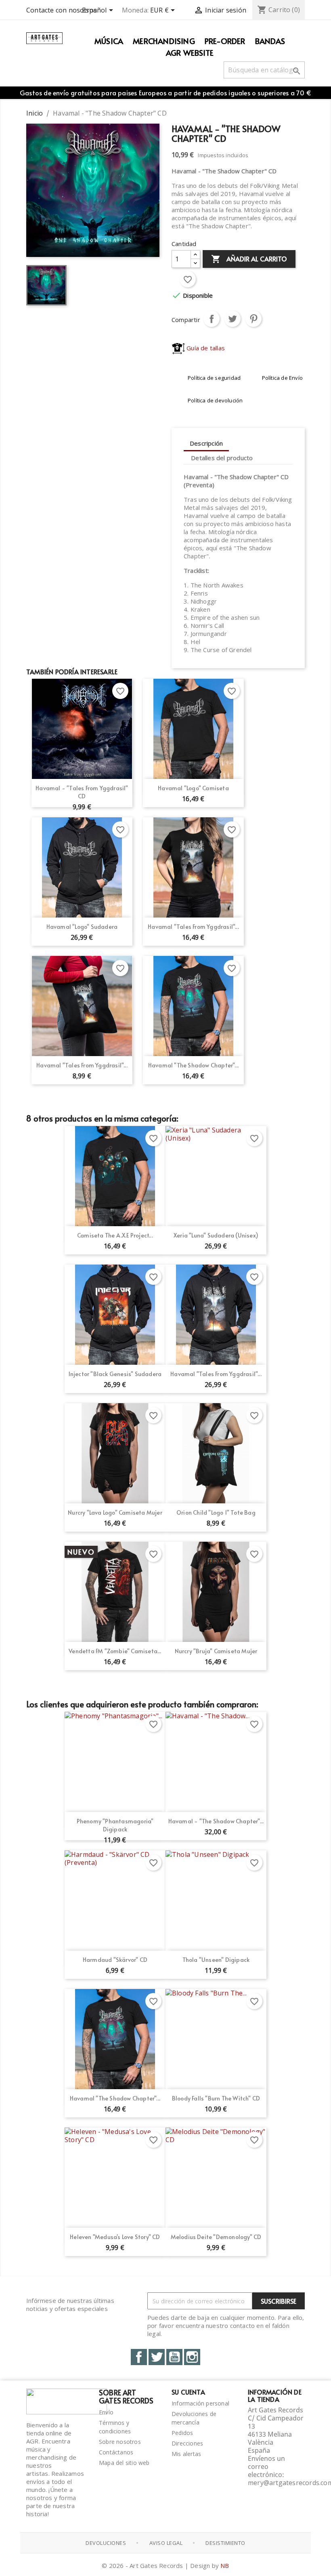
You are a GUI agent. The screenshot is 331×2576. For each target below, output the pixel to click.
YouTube (174, 2357)
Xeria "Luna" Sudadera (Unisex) (216, 1235)
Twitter (157, 2357)
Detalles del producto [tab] (222, 458)
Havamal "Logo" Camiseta (193, 788)
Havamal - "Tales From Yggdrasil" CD (82, 792)
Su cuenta (188, 2392)
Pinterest (253, 319)
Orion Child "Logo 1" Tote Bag (216, 1512)
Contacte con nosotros (62, 10)
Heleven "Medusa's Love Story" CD (115, 2237)
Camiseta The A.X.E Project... (115, 1235)
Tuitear (233, 319)
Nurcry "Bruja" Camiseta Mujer (216, 1651)
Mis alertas (186, 2454)
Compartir (212, 319)
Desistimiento (225, 2543)
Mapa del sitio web (124, 2463)
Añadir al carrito (249, 259)
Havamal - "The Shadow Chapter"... (216, 1821)
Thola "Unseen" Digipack (216, 1960)
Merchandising (164, 41)
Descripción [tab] (206, 443)
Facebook (139, 2357)
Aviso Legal (166, 2543)
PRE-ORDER (225, 41)
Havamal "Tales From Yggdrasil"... (193, 927)
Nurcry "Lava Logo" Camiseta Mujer (115, 1512)
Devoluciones (106, 2543)
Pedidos (182, 2433)
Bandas (270, 41)
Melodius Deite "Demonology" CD (216, 2237)
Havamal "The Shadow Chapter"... (193, 1065)
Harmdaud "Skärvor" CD (115, 1960)
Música (109, 41)
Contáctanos (116, 2452)
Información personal (200, 2403)
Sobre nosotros (120, 2442)
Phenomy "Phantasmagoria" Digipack (115, 1825)
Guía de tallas (205, 348)
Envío (106, 2412)
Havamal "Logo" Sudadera (82, 927)
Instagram (192, 2357)
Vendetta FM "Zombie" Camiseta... (115, 1651)
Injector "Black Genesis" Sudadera (115, 1374)
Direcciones (187, 2443)
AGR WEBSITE (190, 53)
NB (225, 2565)
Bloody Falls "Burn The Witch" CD (216, 2098)
